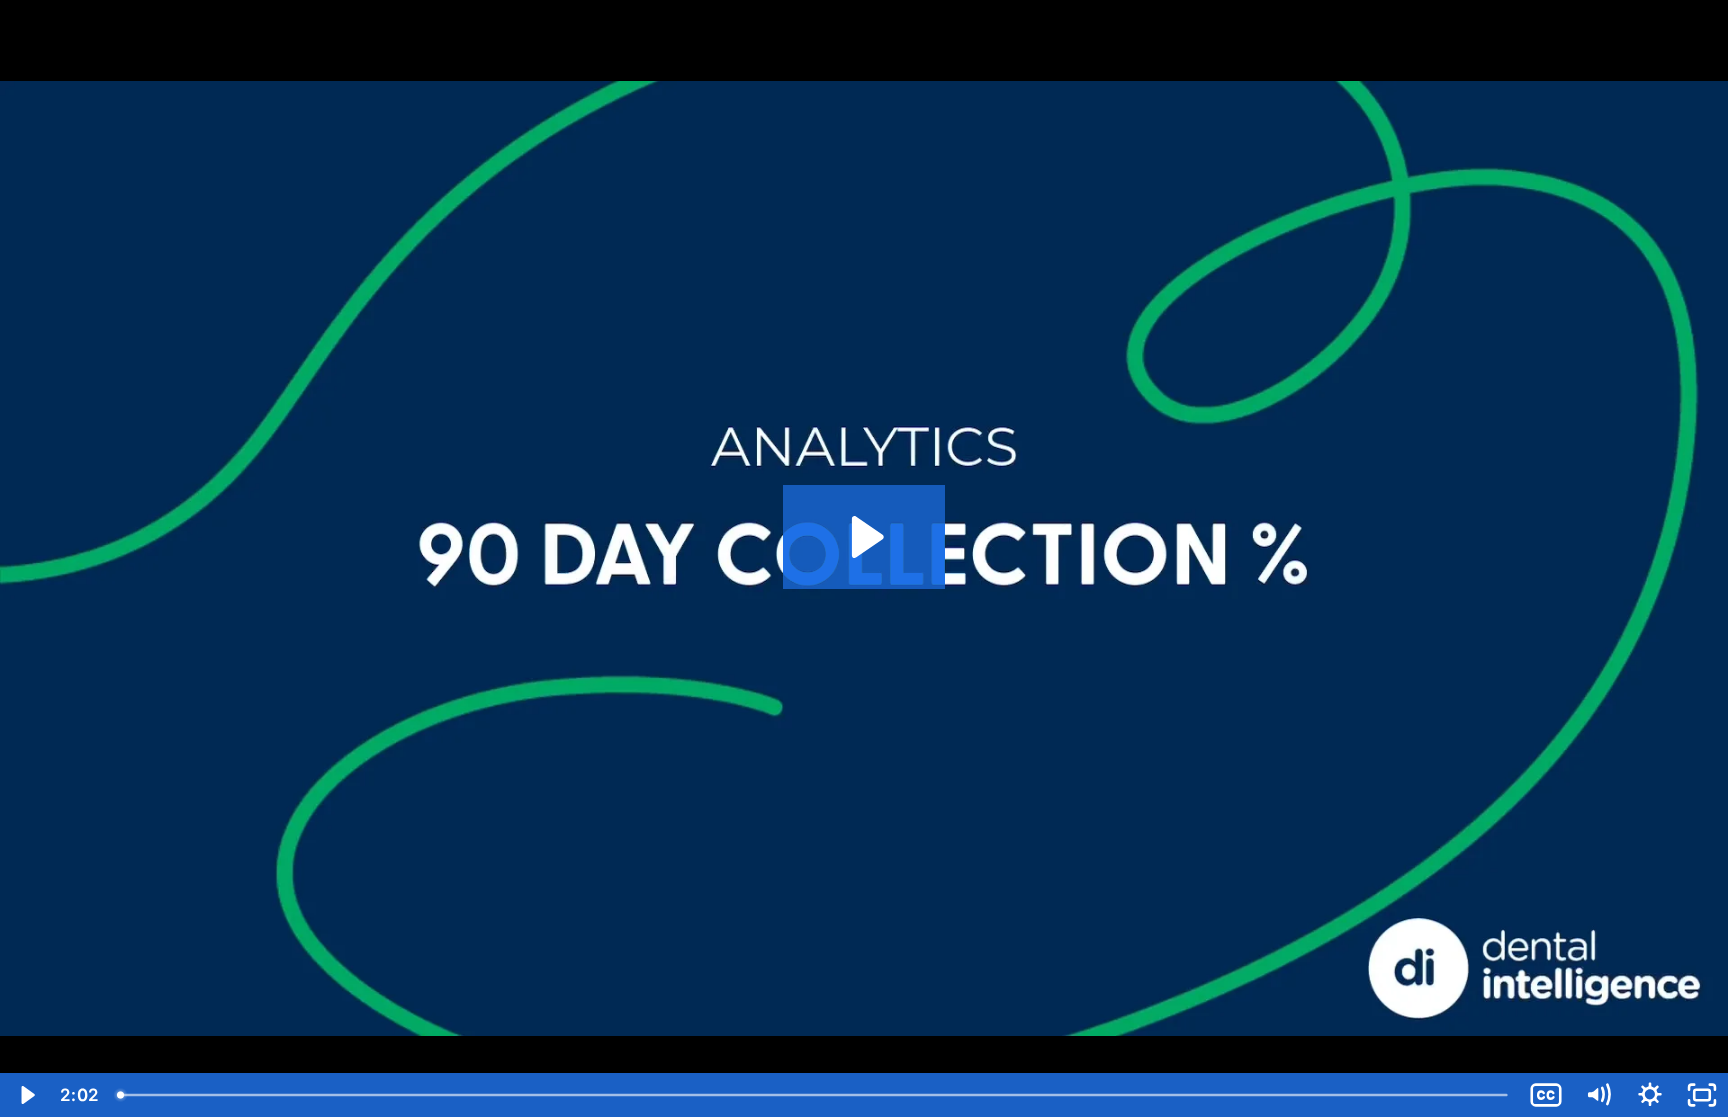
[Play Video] (26, 1095)
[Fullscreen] (1702, 1095)
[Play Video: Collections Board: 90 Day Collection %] (864, 537)
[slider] (814, 1095)
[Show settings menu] (1650, 1095)
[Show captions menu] (1546, 1095)
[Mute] (1598, 1095)
